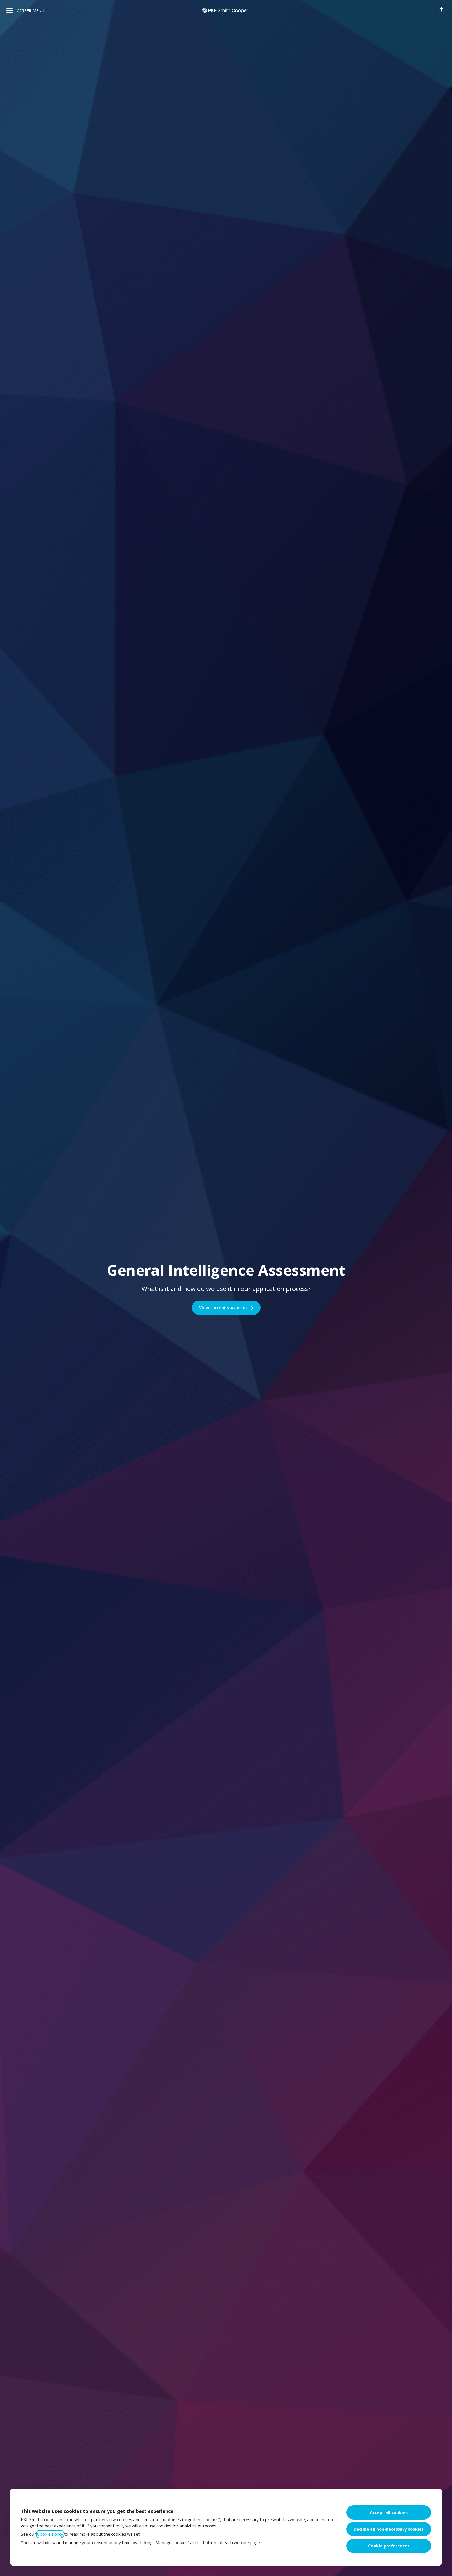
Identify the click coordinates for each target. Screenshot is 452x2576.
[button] (442, 10)
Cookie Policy (50, 2534)
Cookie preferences (389, 2546)
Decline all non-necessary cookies (389, 2529)
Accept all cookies (389, 2512)
